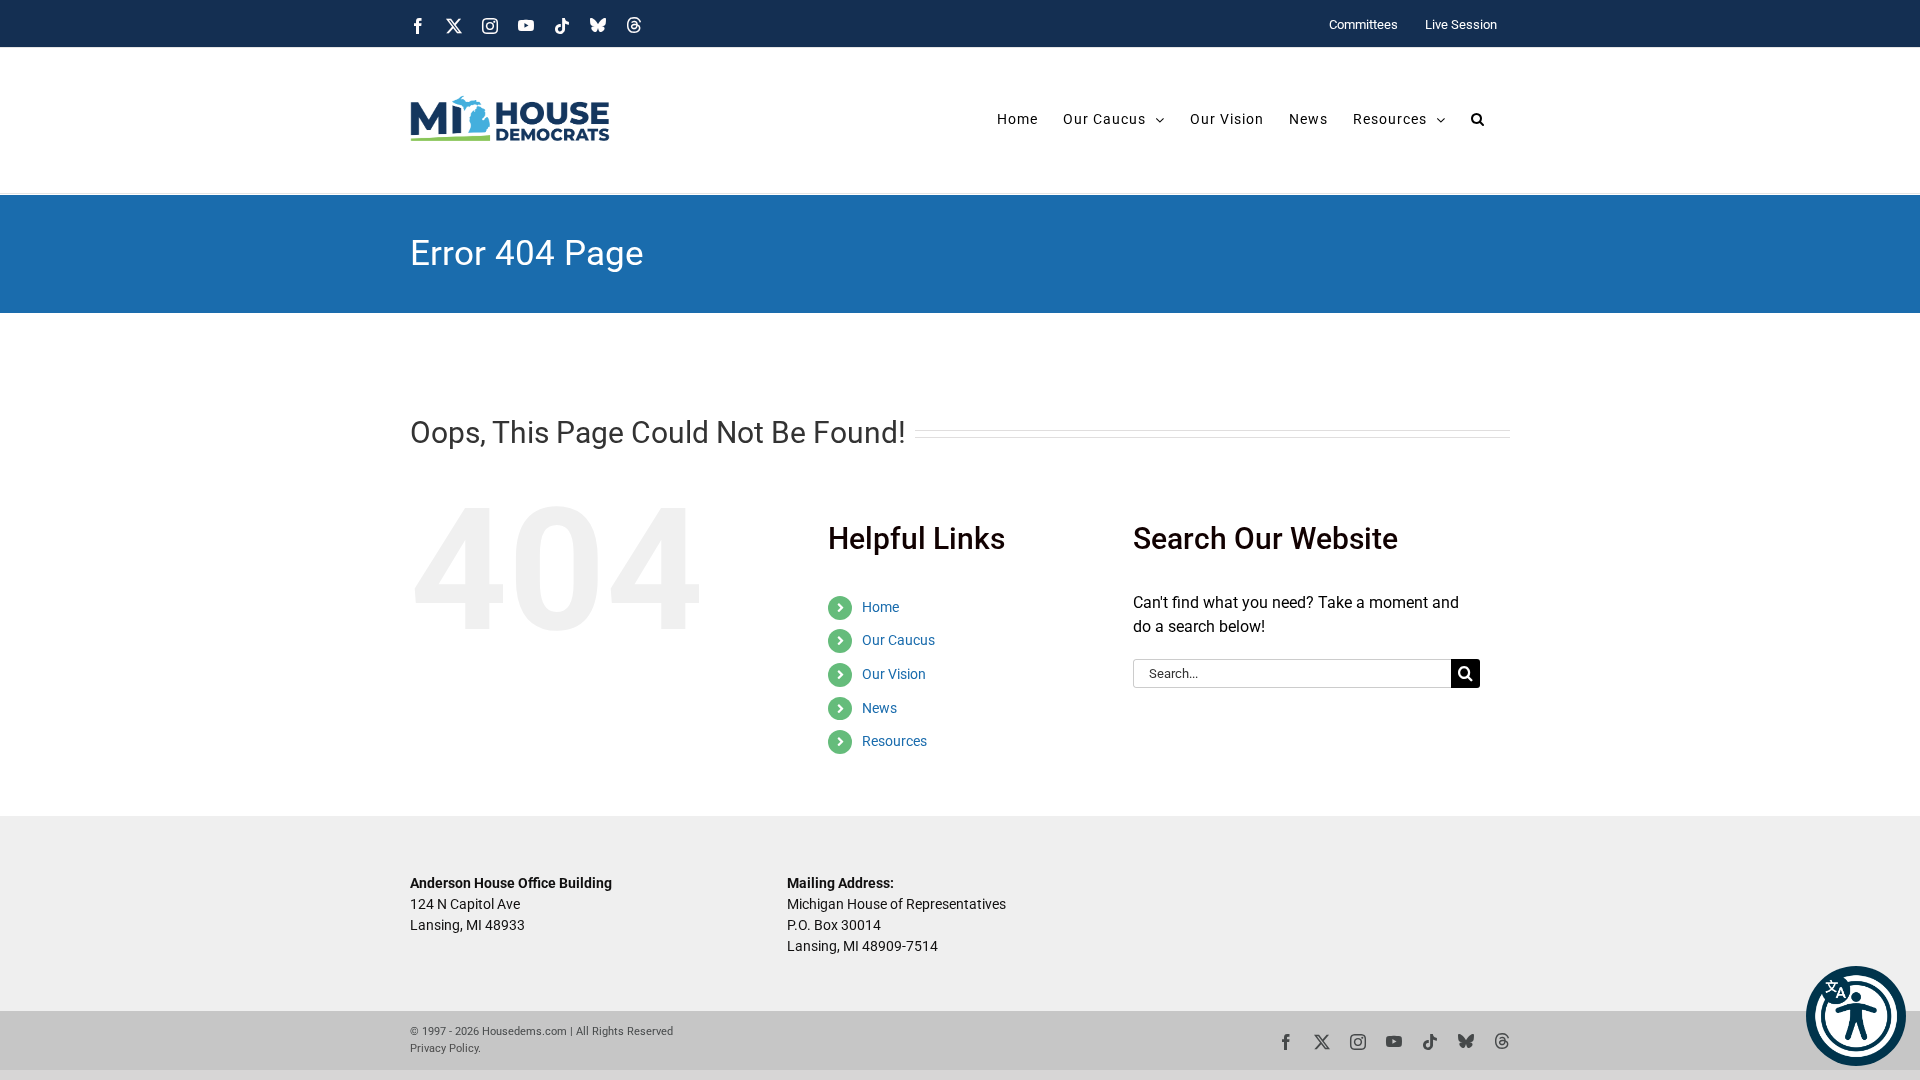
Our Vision (894, 674)
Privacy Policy (444, 1048)
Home (880, 607)
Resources (894, 741)
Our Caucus (898, 640)
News (879, 708)
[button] (1856, 1016)
